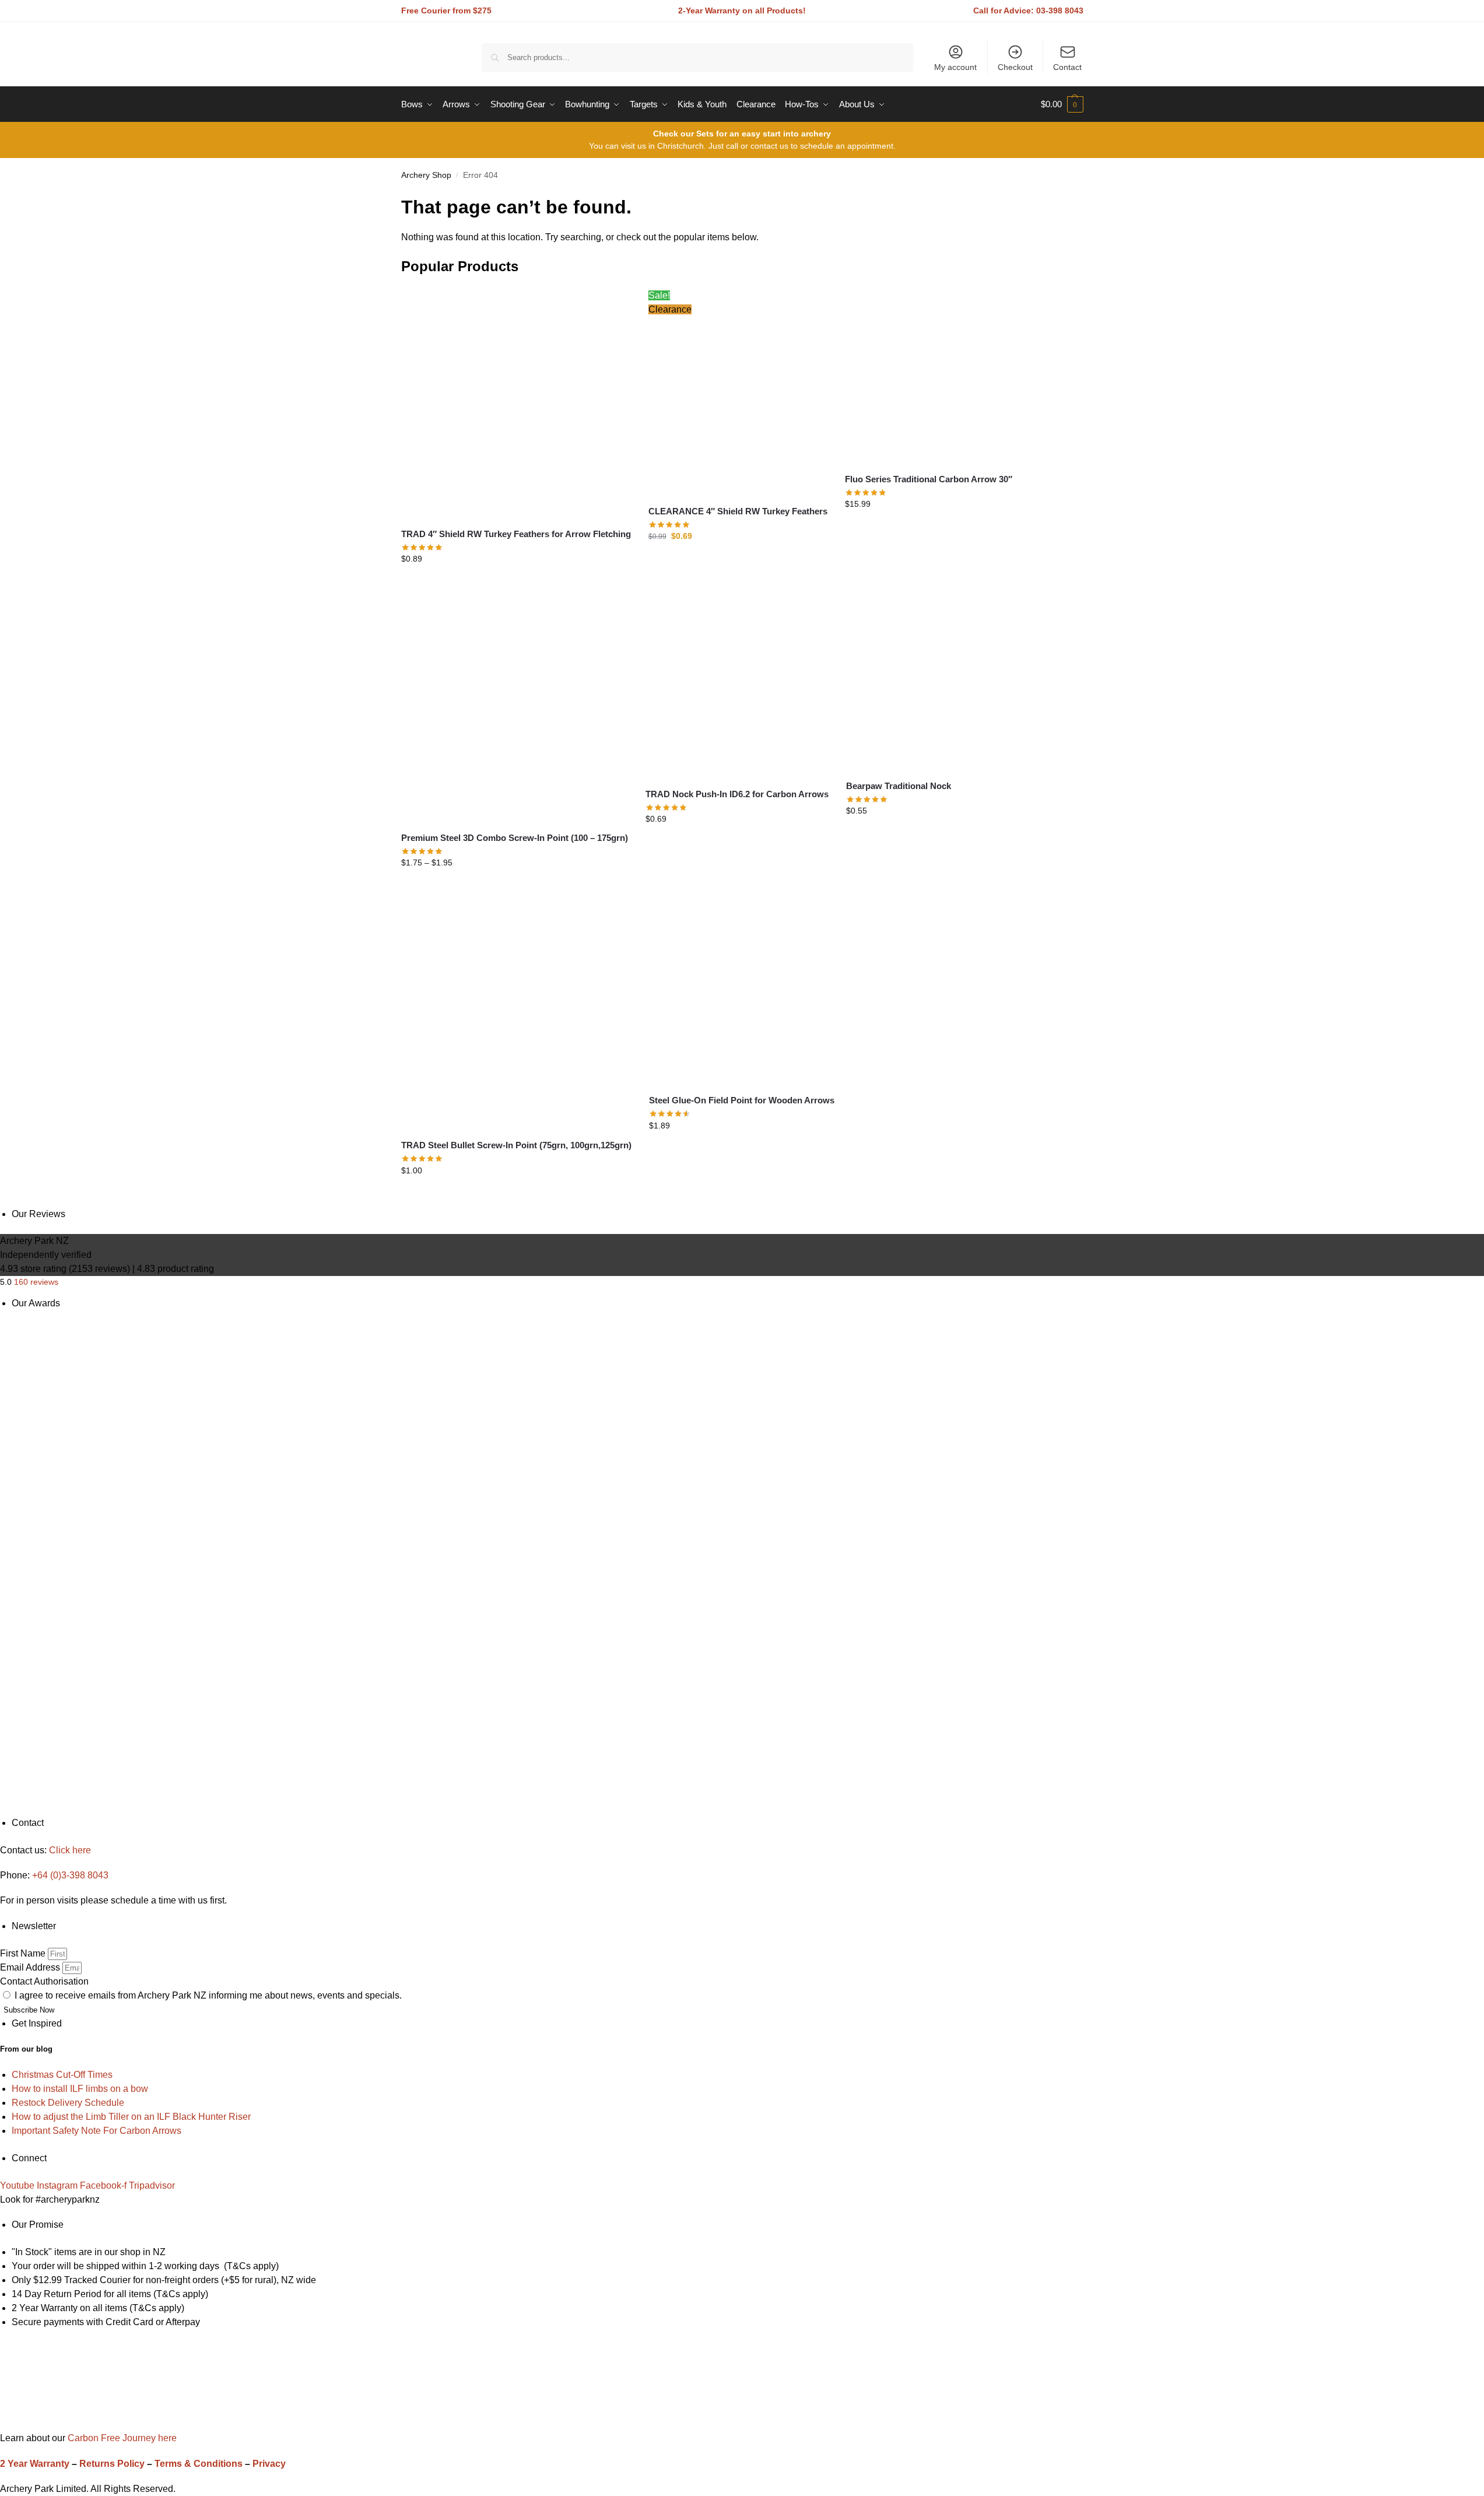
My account (955, 67)
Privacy (269, 2464)
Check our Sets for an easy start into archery (742, 134)
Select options (516, 584)
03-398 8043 (1060, 10)
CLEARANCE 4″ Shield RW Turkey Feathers (738, 511)
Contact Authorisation (44, 1981)
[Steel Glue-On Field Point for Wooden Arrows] (742, 992)
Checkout (1015, 67)
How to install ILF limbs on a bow (80, 2089)
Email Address (31, 1967)
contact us (769, 146)
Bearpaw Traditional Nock (899, 786)
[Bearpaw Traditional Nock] (934, 683)
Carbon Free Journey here (121, 2438)
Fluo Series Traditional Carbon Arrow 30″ (929, 479)
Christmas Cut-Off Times (62, 2075)
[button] (1062, 104)
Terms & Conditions (199, 2464)
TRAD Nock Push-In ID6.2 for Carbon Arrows (737, 794)
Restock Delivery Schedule (68, 2103)
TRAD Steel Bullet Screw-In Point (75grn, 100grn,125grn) (516, 1145)
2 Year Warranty (35, 2464)
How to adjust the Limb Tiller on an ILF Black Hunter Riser (131, 2117)
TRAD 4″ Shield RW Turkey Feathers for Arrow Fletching (516, 534)
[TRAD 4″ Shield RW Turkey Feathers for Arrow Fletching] (516, 404)
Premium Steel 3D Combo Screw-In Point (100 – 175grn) (515, 838)
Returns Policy (112, 2464)
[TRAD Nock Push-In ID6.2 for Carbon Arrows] (737, 687)
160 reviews (36, 1282)
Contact (1067, 67)
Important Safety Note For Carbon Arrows (97, 2131)
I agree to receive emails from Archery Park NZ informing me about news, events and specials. (208, 1995)
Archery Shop (426, 175)
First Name (24, 1953)
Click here (70, 1850)
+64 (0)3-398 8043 (70, 1875)
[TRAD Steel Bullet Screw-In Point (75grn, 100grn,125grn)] (516, 1014)
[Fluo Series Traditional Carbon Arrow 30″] (932, 376)
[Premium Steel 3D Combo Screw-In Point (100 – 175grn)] (515, 709)
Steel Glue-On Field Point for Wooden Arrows (742, 1100)
